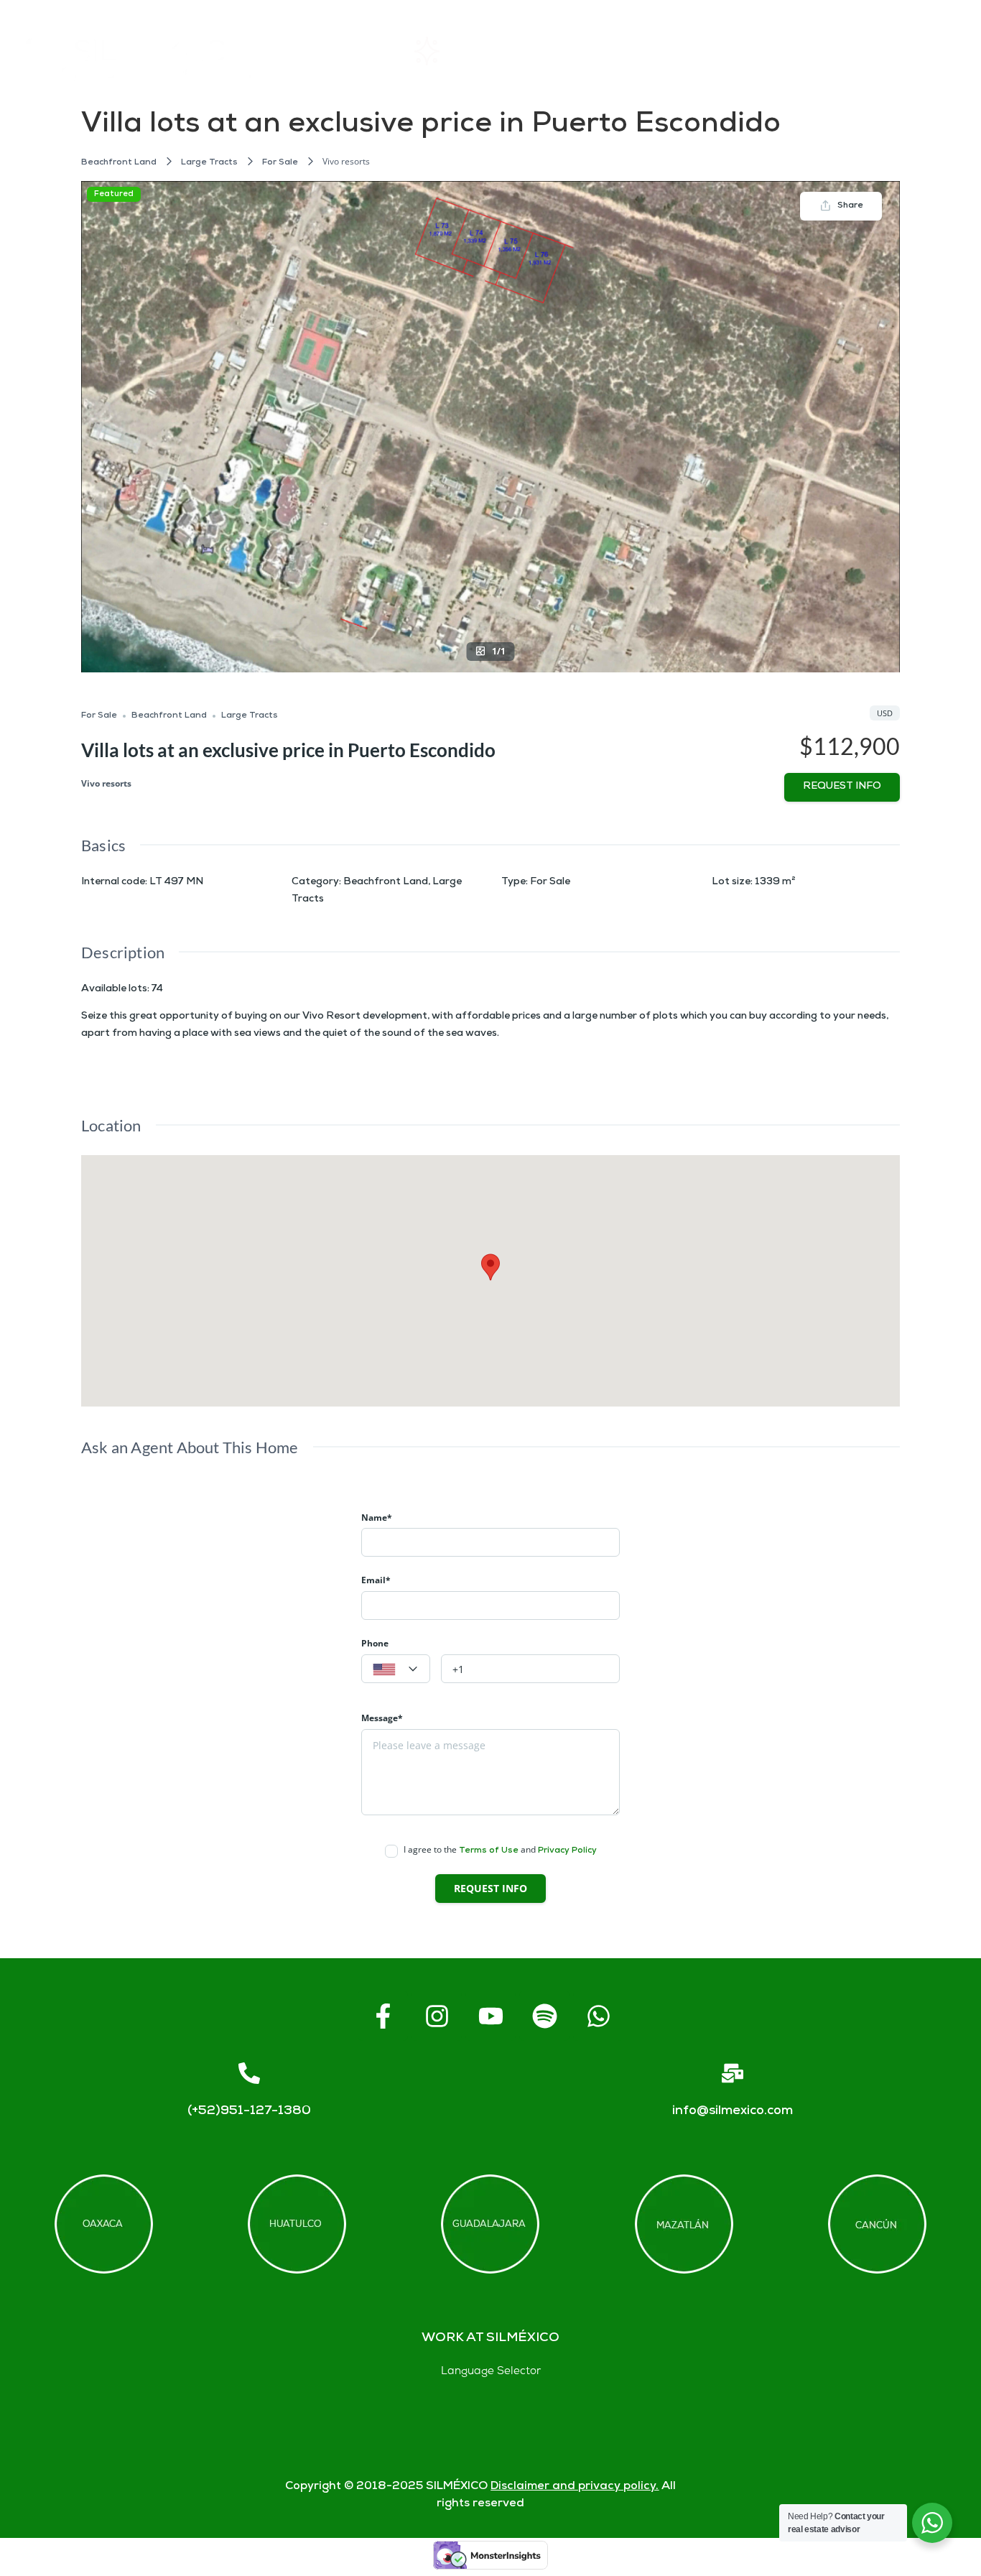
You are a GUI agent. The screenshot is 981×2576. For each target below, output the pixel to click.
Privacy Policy (567, 1851)
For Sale (280, 163)
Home (341, 51)
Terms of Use (489, 1851)
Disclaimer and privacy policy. (575, 2487)
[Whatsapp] (598, 2016)
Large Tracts (209, 163)
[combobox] (396, 1669)
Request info (842, 787)
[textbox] (396, 1669)
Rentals (461, 51)
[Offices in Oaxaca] (104, 2224)
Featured (114, 194)
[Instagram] (437, 2016)
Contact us (828, 51)
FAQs (719, 51)
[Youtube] (490, 2016)
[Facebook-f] (383, 2016)
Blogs (939, 51)
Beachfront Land (119, 163)
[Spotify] (544, 2016)
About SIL (594, 51)
